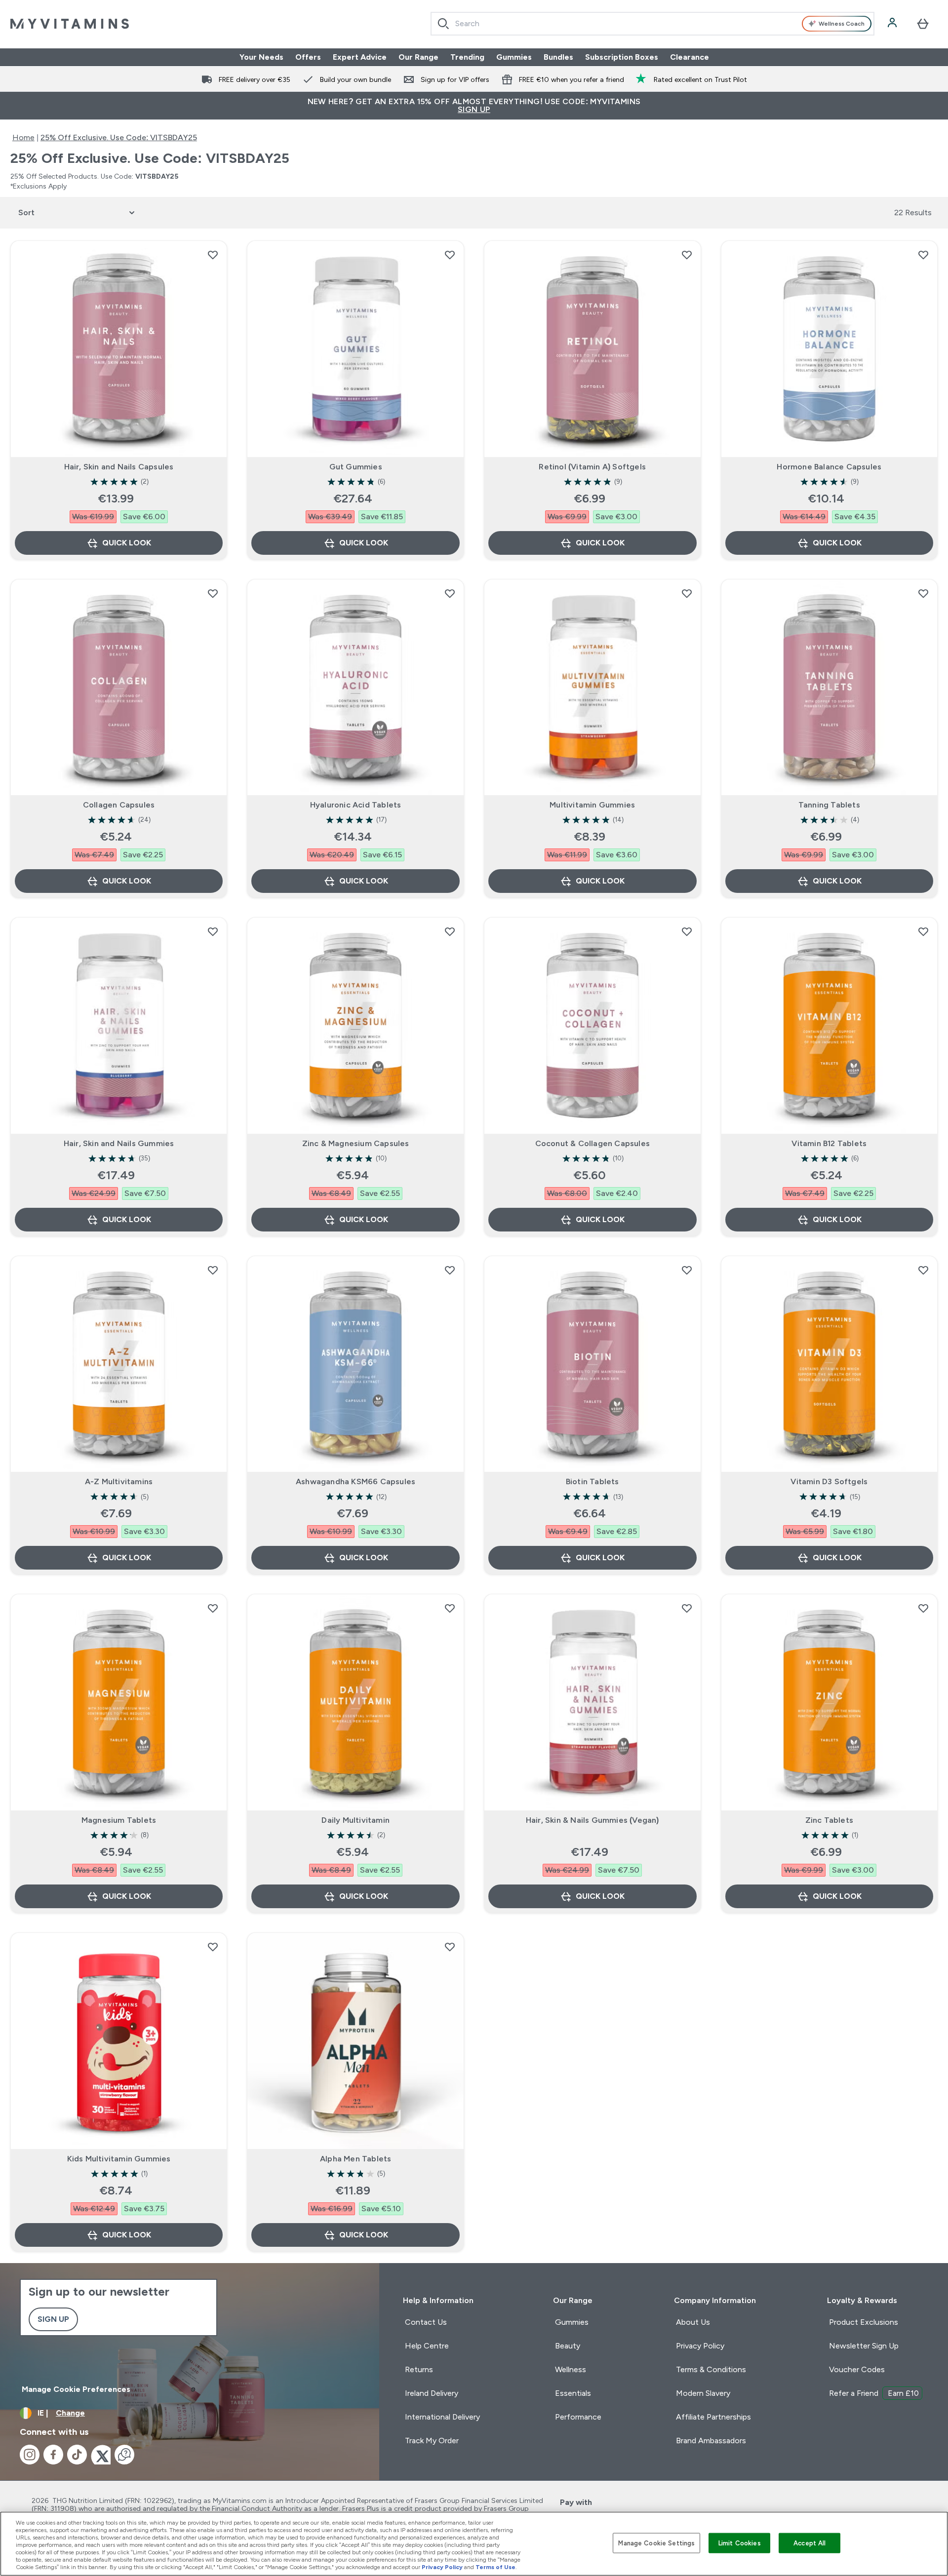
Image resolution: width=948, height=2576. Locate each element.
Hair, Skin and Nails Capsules (119, 467)
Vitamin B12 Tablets (829, 1143)
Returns (419, 2369)
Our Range (418, 57)
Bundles (558, 57)
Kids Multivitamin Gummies (119, 2159)
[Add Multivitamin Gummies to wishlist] (687, 593)
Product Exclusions (864, 2322)
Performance (578, 2417)
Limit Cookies (740, 2543)
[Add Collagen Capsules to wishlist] (213, 593)
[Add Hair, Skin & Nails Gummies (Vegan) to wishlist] (687, 1608)
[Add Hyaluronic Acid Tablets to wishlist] (450, 593)
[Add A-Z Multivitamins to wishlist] (213, 1270)
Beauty (568, 2346)
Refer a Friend (874, 2393)
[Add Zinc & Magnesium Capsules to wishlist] (450, 931)
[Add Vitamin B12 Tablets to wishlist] (923, 931)
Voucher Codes (857, 2369)
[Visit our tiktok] (77, 2455)
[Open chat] (124, 2455)
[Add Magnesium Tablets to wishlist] (213, 1608)
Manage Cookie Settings (656, 2543)
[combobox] (652, 24)
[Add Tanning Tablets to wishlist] (923, 593)
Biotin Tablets (592, 1481)
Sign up (53, 2319)
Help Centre (427, 2346)
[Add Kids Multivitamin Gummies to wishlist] (213, 1947)
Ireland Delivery (432, 2393)
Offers (308, 57)
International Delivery (442, 2417)
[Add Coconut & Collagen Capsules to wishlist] (687, 931)
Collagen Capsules (119, 805)
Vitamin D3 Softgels (829, 1481)
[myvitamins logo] (70, 24)
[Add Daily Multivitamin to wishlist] (450, 1608)
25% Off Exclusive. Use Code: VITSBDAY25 (119, 137)
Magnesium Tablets (119, 1820)
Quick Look (127, 543)
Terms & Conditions (711, 2369)
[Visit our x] (101, 2455)
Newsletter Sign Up (864, 2346)
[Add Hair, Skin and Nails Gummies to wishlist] (213, 931)
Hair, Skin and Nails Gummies (119, 1143)
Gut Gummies (356, 467)
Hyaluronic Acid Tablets (356, 805)
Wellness (571, 2369)
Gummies (514, 57)
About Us (693, 2322)
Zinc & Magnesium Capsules (356, 1143)
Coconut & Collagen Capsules (592, 1143)
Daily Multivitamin (355, 1820)
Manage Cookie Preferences (76, 2389)
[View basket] (923, 24)
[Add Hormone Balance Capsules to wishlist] (923, 255)
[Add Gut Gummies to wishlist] (450, 255)
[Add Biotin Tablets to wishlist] (687, 1270)
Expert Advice (360, 57)
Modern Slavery (703, 2393)
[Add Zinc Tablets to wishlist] (923, 1608)
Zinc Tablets (829, 1820)
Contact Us (426, 2322)
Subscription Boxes (622, 57)
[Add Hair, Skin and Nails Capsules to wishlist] (213, 255)
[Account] (893, 24)
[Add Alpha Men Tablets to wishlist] (450, 1947)
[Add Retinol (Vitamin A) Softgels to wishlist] (687, 255)
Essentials (573, 2393)
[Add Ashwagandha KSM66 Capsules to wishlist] (450, 1270)
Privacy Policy (700, 2346)
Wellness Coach (842, 24)
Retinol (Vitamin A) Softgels (592, 467)
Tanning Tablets (829, 805)
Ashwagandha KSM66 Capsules (355, 1481)
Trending (467, 57)
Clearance (690, 57)
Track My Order (432, 2441)
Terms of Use (495, 2567)
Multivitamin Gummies (592, 805)
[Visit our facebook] (53, 2455)
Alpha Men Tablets (355, 2159)
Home (23, 137)
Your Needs (261, 57)
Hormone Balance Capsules (829, 467)
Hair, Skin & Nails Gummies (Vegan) (592, 1820)
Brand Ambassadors (711, 2441)
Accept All (810, 2543)
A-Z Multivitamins (119, 1481)
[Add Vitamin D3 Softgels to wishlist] (923, 1270)
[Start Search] (443, 24)
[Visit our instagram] (30, 2455)
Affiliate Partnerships (713, 2417)
